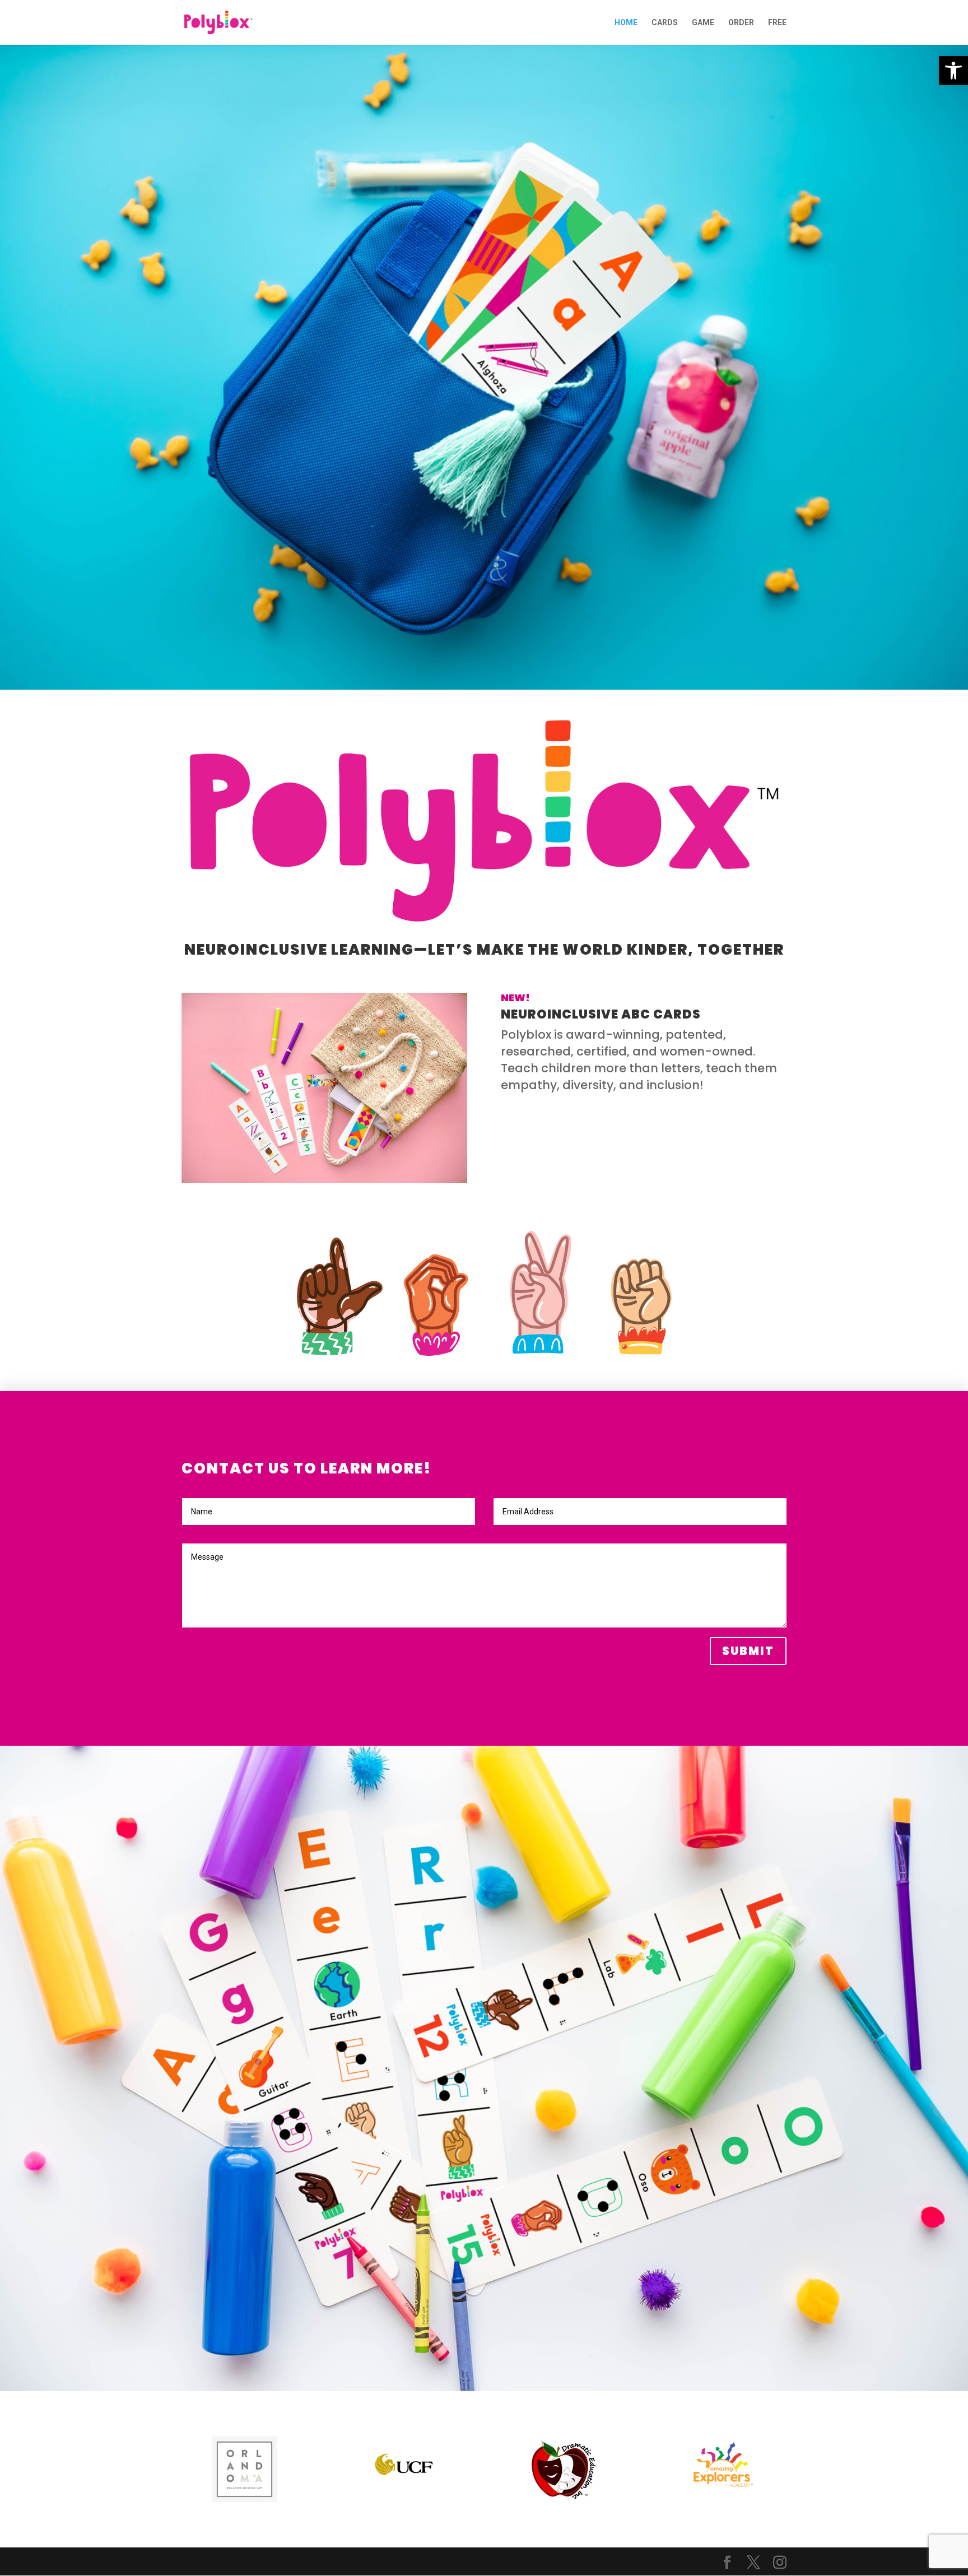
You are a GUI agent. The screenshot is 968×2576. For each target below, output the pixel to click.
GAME (703, 23)
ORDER (741, 23)
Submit (748, 1651)
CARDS (665, 23)
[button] (953, 71)
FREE (777, 23)
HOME (626, 23)
